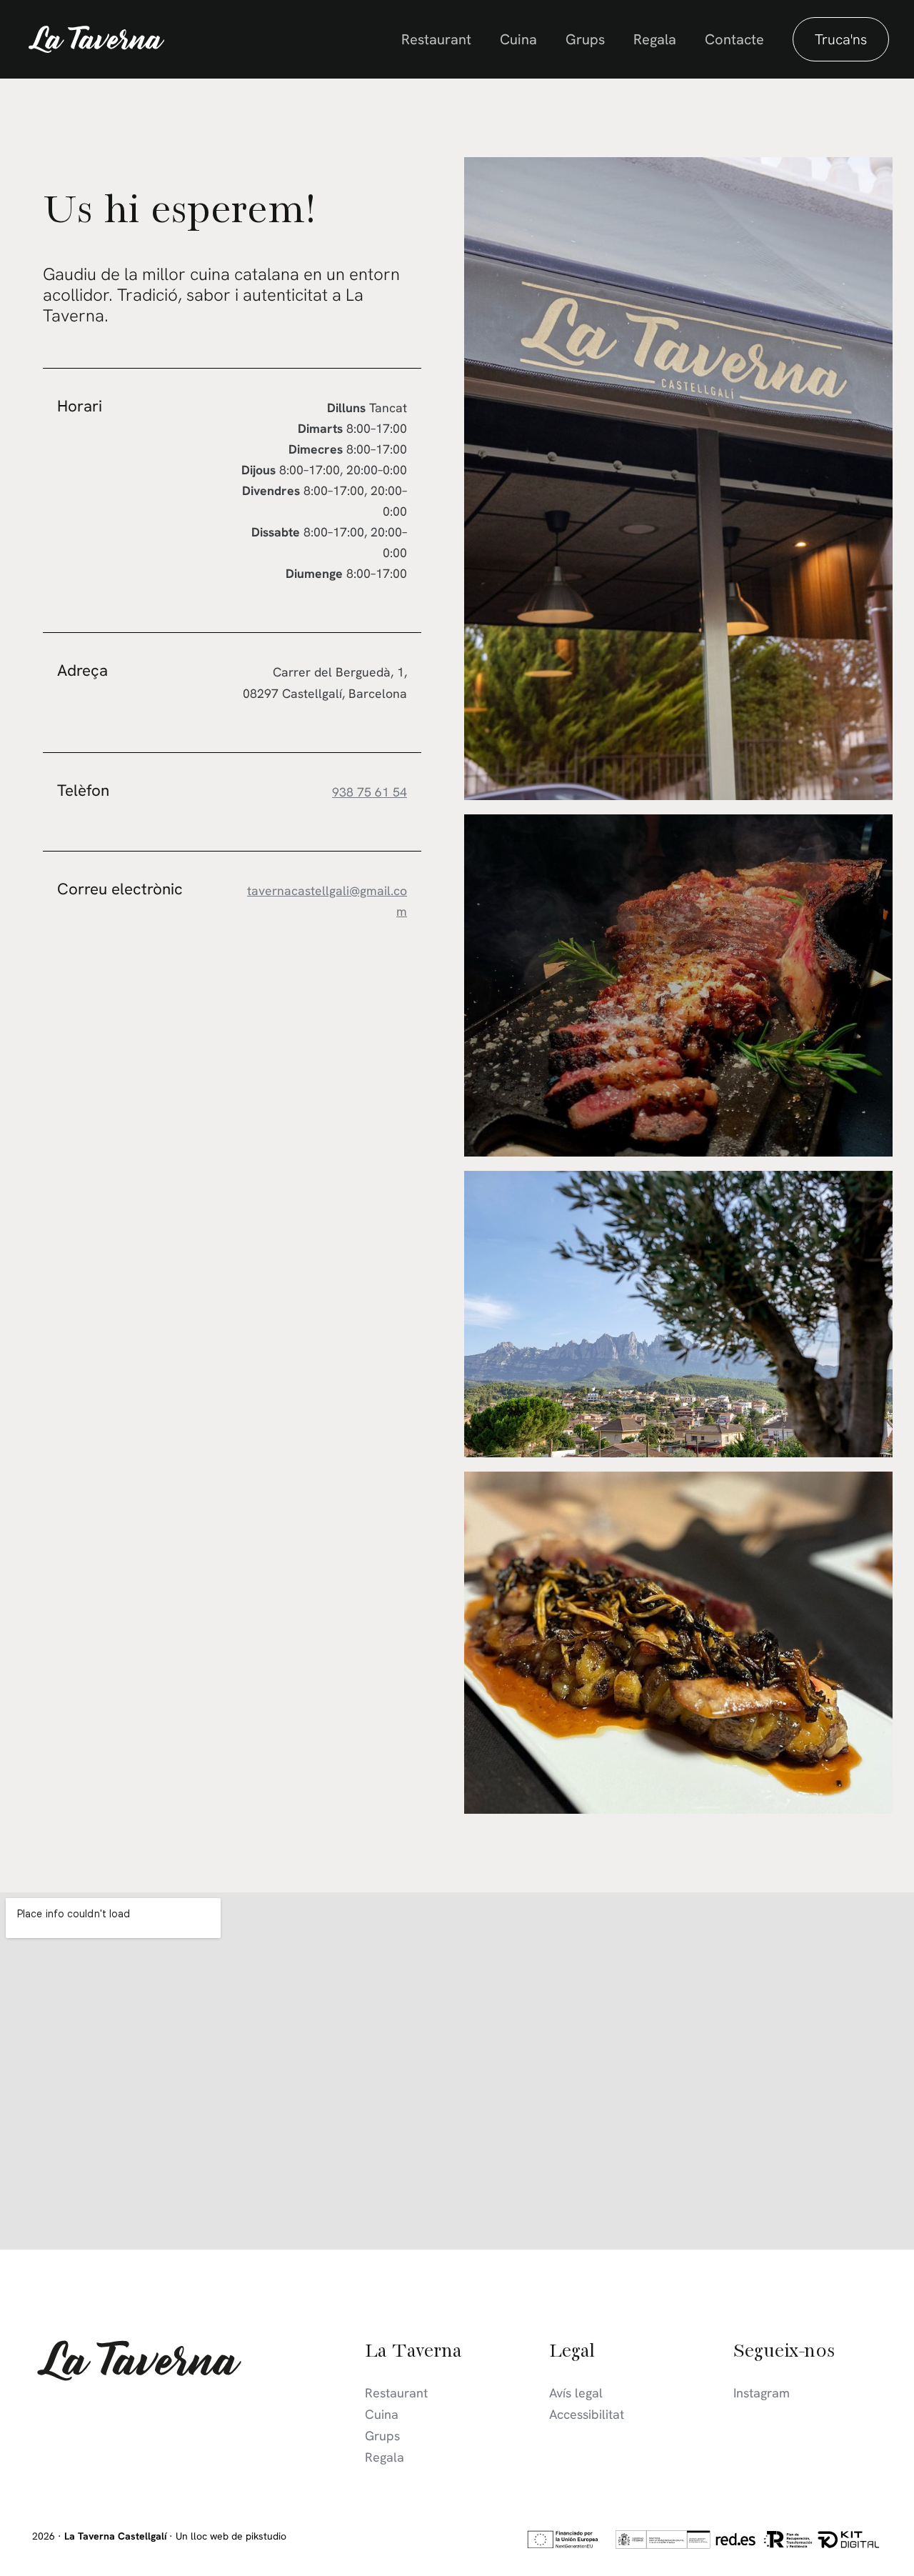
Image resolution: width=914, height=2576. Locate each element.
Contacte (734, 39)
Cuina (518, 39)
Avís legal (576, 2393)
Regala (655, 39)
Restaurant (436, 39)
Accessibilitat (587, 2414)
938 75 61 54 (370, 792)
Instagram (762, 2393)
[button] (841, 39)
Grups (585, 39)
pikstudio (266, 2536)
